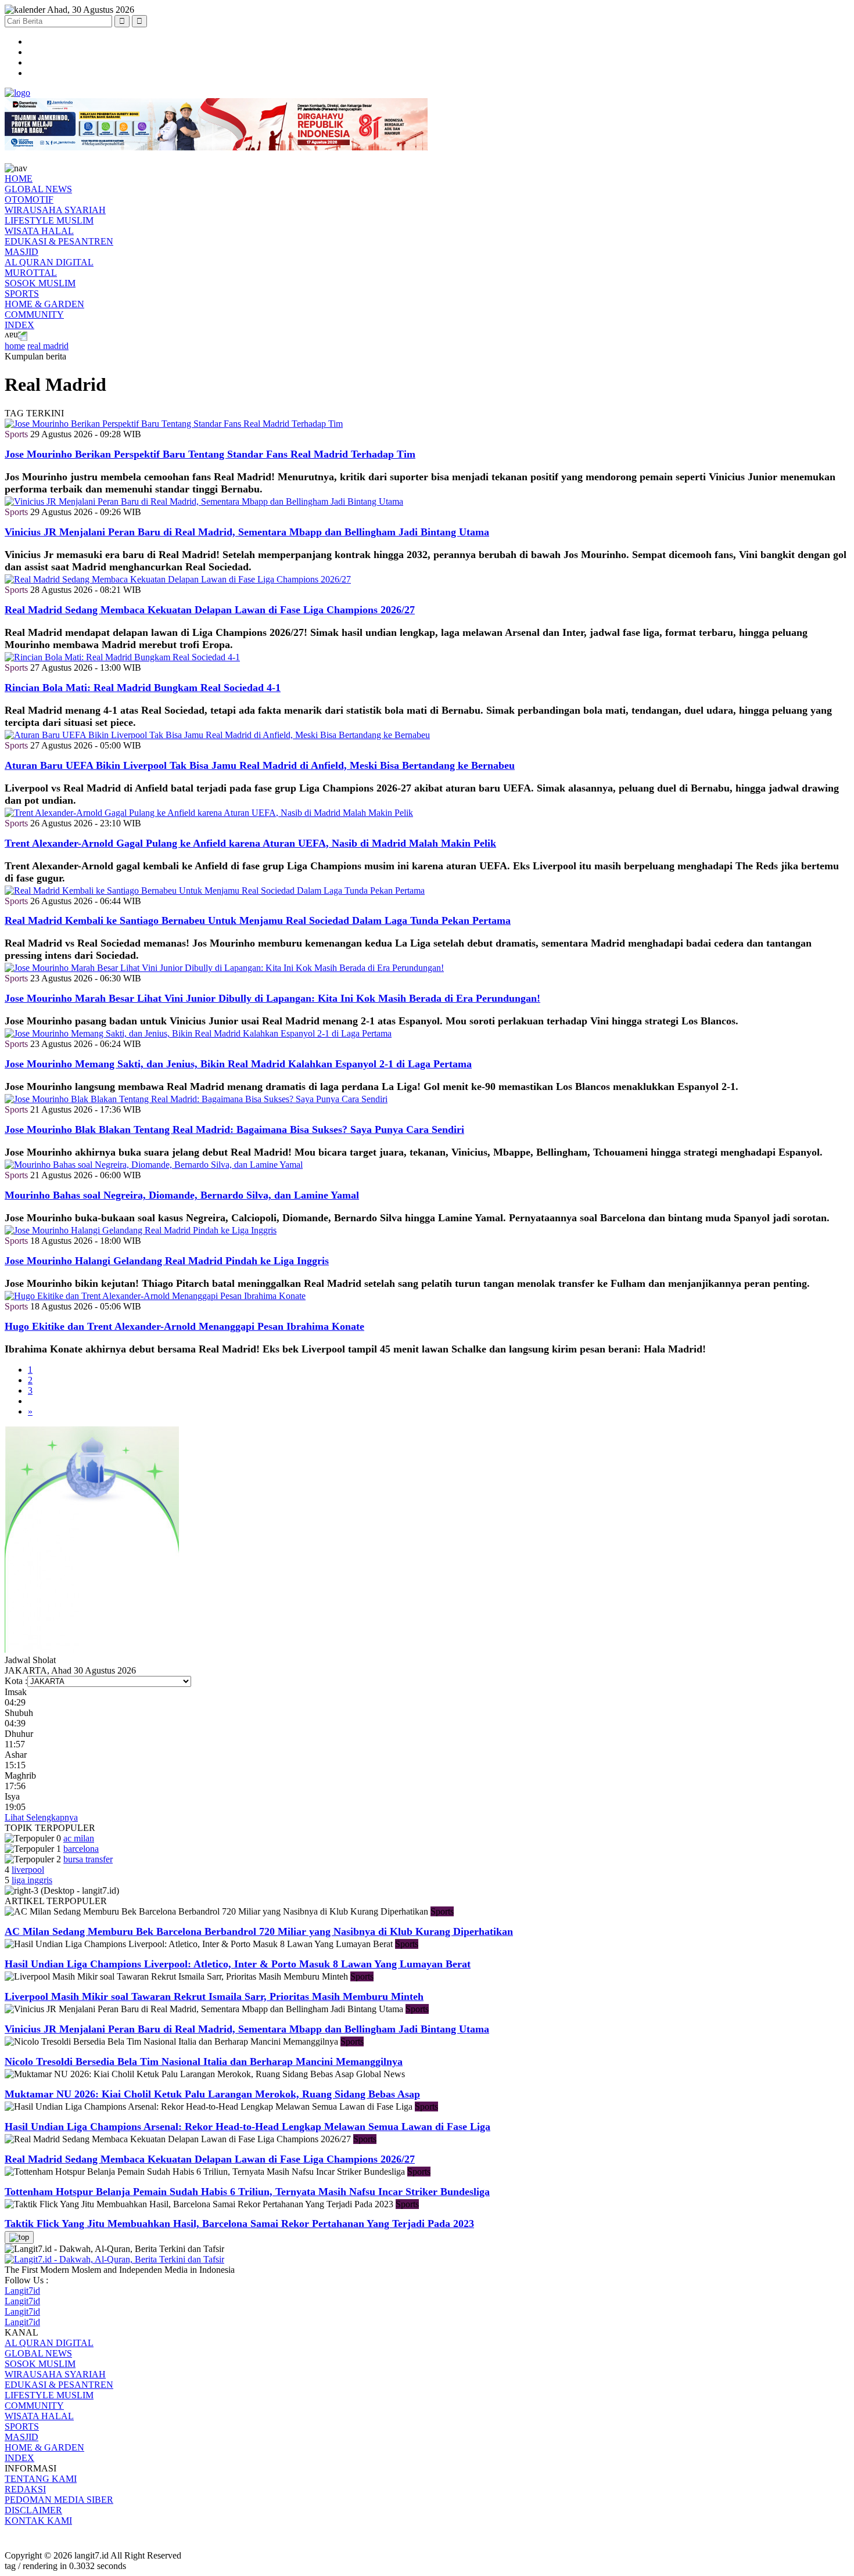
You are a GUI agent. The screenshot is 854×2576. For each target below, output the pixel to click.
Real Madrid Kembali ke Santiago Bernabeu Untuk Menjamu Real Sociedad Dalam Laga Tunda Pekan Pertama (258, 920)
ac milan (79, 1838)
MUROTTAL (31, 273)
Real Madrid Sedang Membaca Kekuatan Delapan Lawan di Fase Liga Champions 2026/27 (210, 610)
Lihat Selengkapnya (41, 1817)
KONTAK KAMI (38, 2521)
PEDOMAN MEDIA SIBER (59, 2500)
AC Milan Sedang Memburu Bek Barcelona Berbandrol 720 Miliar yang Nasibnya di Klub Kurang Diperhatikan (259, 1931)
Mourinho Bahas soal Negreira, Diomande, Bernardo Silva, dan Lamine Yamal (182, 1195)
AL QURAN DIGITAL (49, 262)
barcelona (81, 1849)
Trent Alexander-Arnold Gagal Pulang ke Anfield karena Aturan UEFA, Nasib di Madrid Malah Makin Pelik (250, 843)
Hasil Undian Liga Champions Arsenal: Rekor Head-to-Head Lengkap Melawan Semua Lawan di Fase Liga (247, 2127)
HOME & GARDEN (44, 304)
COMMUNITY (34, 314)
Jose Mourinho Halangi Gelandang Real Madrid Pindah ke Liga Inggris (167, 1261)
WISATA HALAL (39, 231)
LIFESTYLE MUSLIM (49, 220)
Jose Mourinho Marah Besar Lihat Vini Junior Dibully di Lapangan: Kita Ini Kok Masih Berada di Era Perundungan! (272, 998)
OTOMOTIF (29, 199)
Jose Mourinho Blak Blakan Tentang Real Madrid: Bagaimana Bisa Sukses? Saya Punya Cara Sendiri (234, 1129)
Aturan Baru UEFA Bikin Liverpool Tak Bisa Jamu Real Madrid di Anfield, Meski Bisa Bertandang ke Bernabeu (260, 765)
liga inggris (32, 1880)
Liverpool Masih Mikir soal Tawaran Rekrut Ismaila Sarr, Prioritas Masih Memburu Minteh (214, 1996)
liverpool (28, 1870)
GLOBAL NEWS (38, 189)
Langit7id (22, 2291)
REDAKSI (25, 2489)
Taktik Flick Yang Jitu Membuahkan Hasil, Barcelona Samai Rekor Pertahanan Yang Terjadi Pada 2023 (239, 2224)
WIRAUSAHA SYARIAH (55, 210)
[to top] (19, 2237)
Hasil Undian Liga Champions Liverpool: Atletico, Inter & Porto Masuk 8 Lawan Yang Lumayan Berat (238, 1964)
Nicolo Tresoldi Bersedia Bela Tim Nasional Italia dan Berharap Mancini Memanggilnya (204, 2061)
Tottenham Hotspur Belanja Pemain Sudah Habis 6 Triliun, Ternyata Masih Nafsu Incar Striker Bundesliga (247, 2192)
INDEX (19, 325)
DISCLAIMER (33, 2510)
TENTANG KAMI (41, 2479)
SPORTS (22, 294)
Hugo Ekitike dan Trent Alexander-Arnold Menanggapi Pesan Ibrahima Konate (184, 1326)
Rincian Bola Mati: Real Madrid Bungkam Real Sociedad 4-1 (143, 688)
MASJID (21, 252)
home (15, 346)
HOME (19, 179)
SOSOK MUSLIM (40, 283)
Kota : (16, 1681)
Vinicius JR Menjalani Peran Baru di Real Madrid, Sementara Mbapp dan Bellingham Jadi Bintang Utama (247, 532)
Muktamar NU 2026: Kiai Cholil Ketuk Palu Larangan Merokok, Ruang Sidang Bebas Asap (212, 2094)
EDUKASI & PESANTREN (59, 241)
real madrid (48, 346)
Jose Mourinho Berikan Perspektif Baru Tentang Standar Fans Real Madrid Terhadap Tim (210, 454)
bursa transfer (88, 1859)
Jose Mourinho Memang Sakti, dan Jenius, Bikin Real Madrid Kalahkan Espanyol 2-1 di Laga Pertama (238, 1064)
